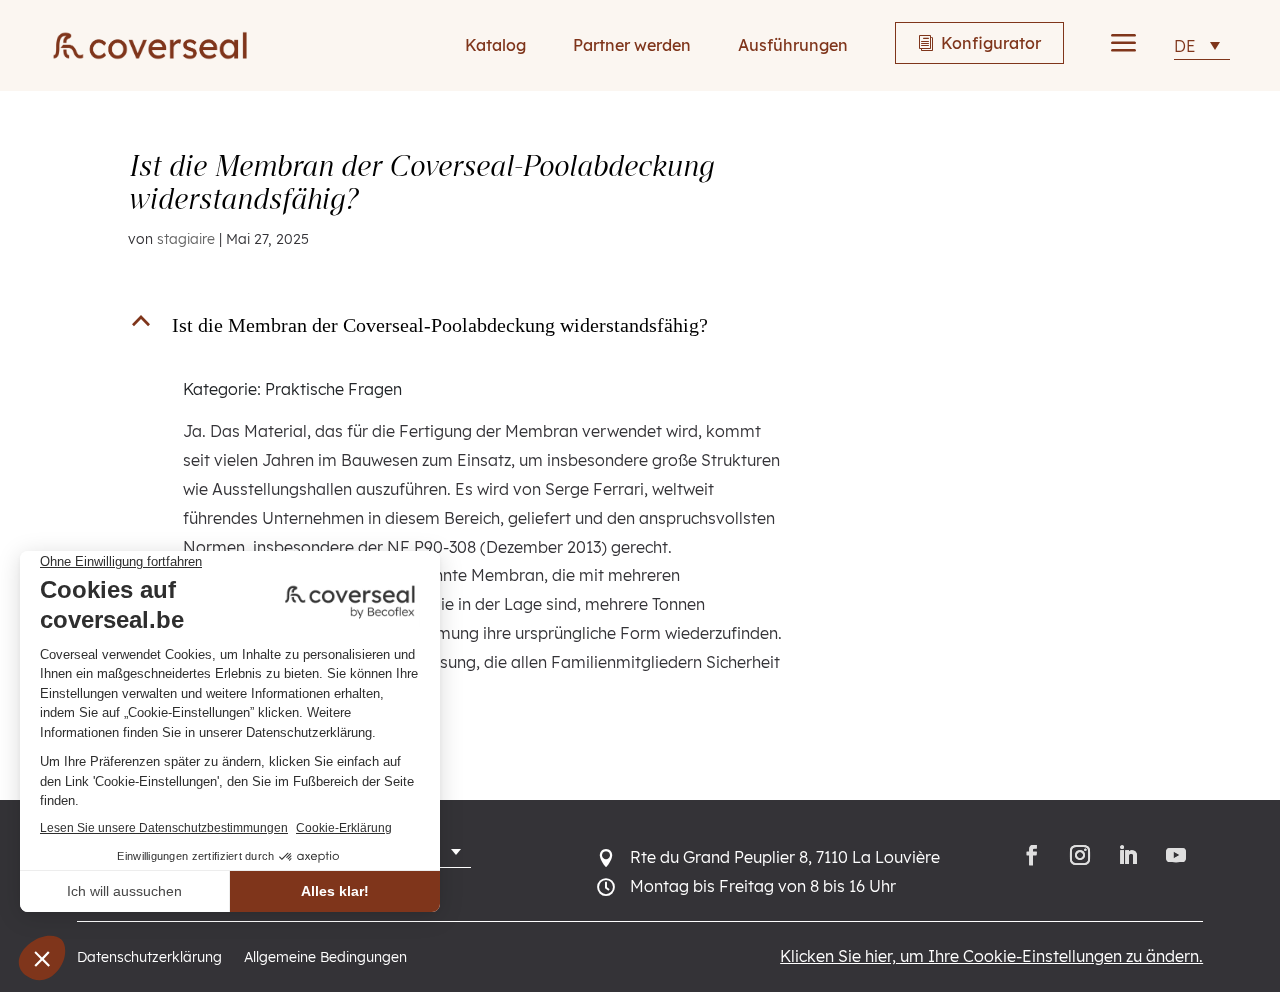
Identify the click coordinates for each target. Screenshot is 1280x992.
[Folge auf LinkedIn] (1128, 855)
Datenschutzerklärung (149, 958)
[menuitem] (1202, 45)
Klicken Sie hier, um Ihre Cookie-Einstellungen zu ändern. (991, 956)
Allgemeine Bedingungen (325, 958)
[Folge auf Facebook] (1032, 855)
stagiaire (186, 239)
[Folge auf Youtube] (1179, 855)
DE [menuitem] (1185, 46)
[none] (1202, 45)
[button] (471, 330)
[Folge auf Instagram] (1080, 855)
